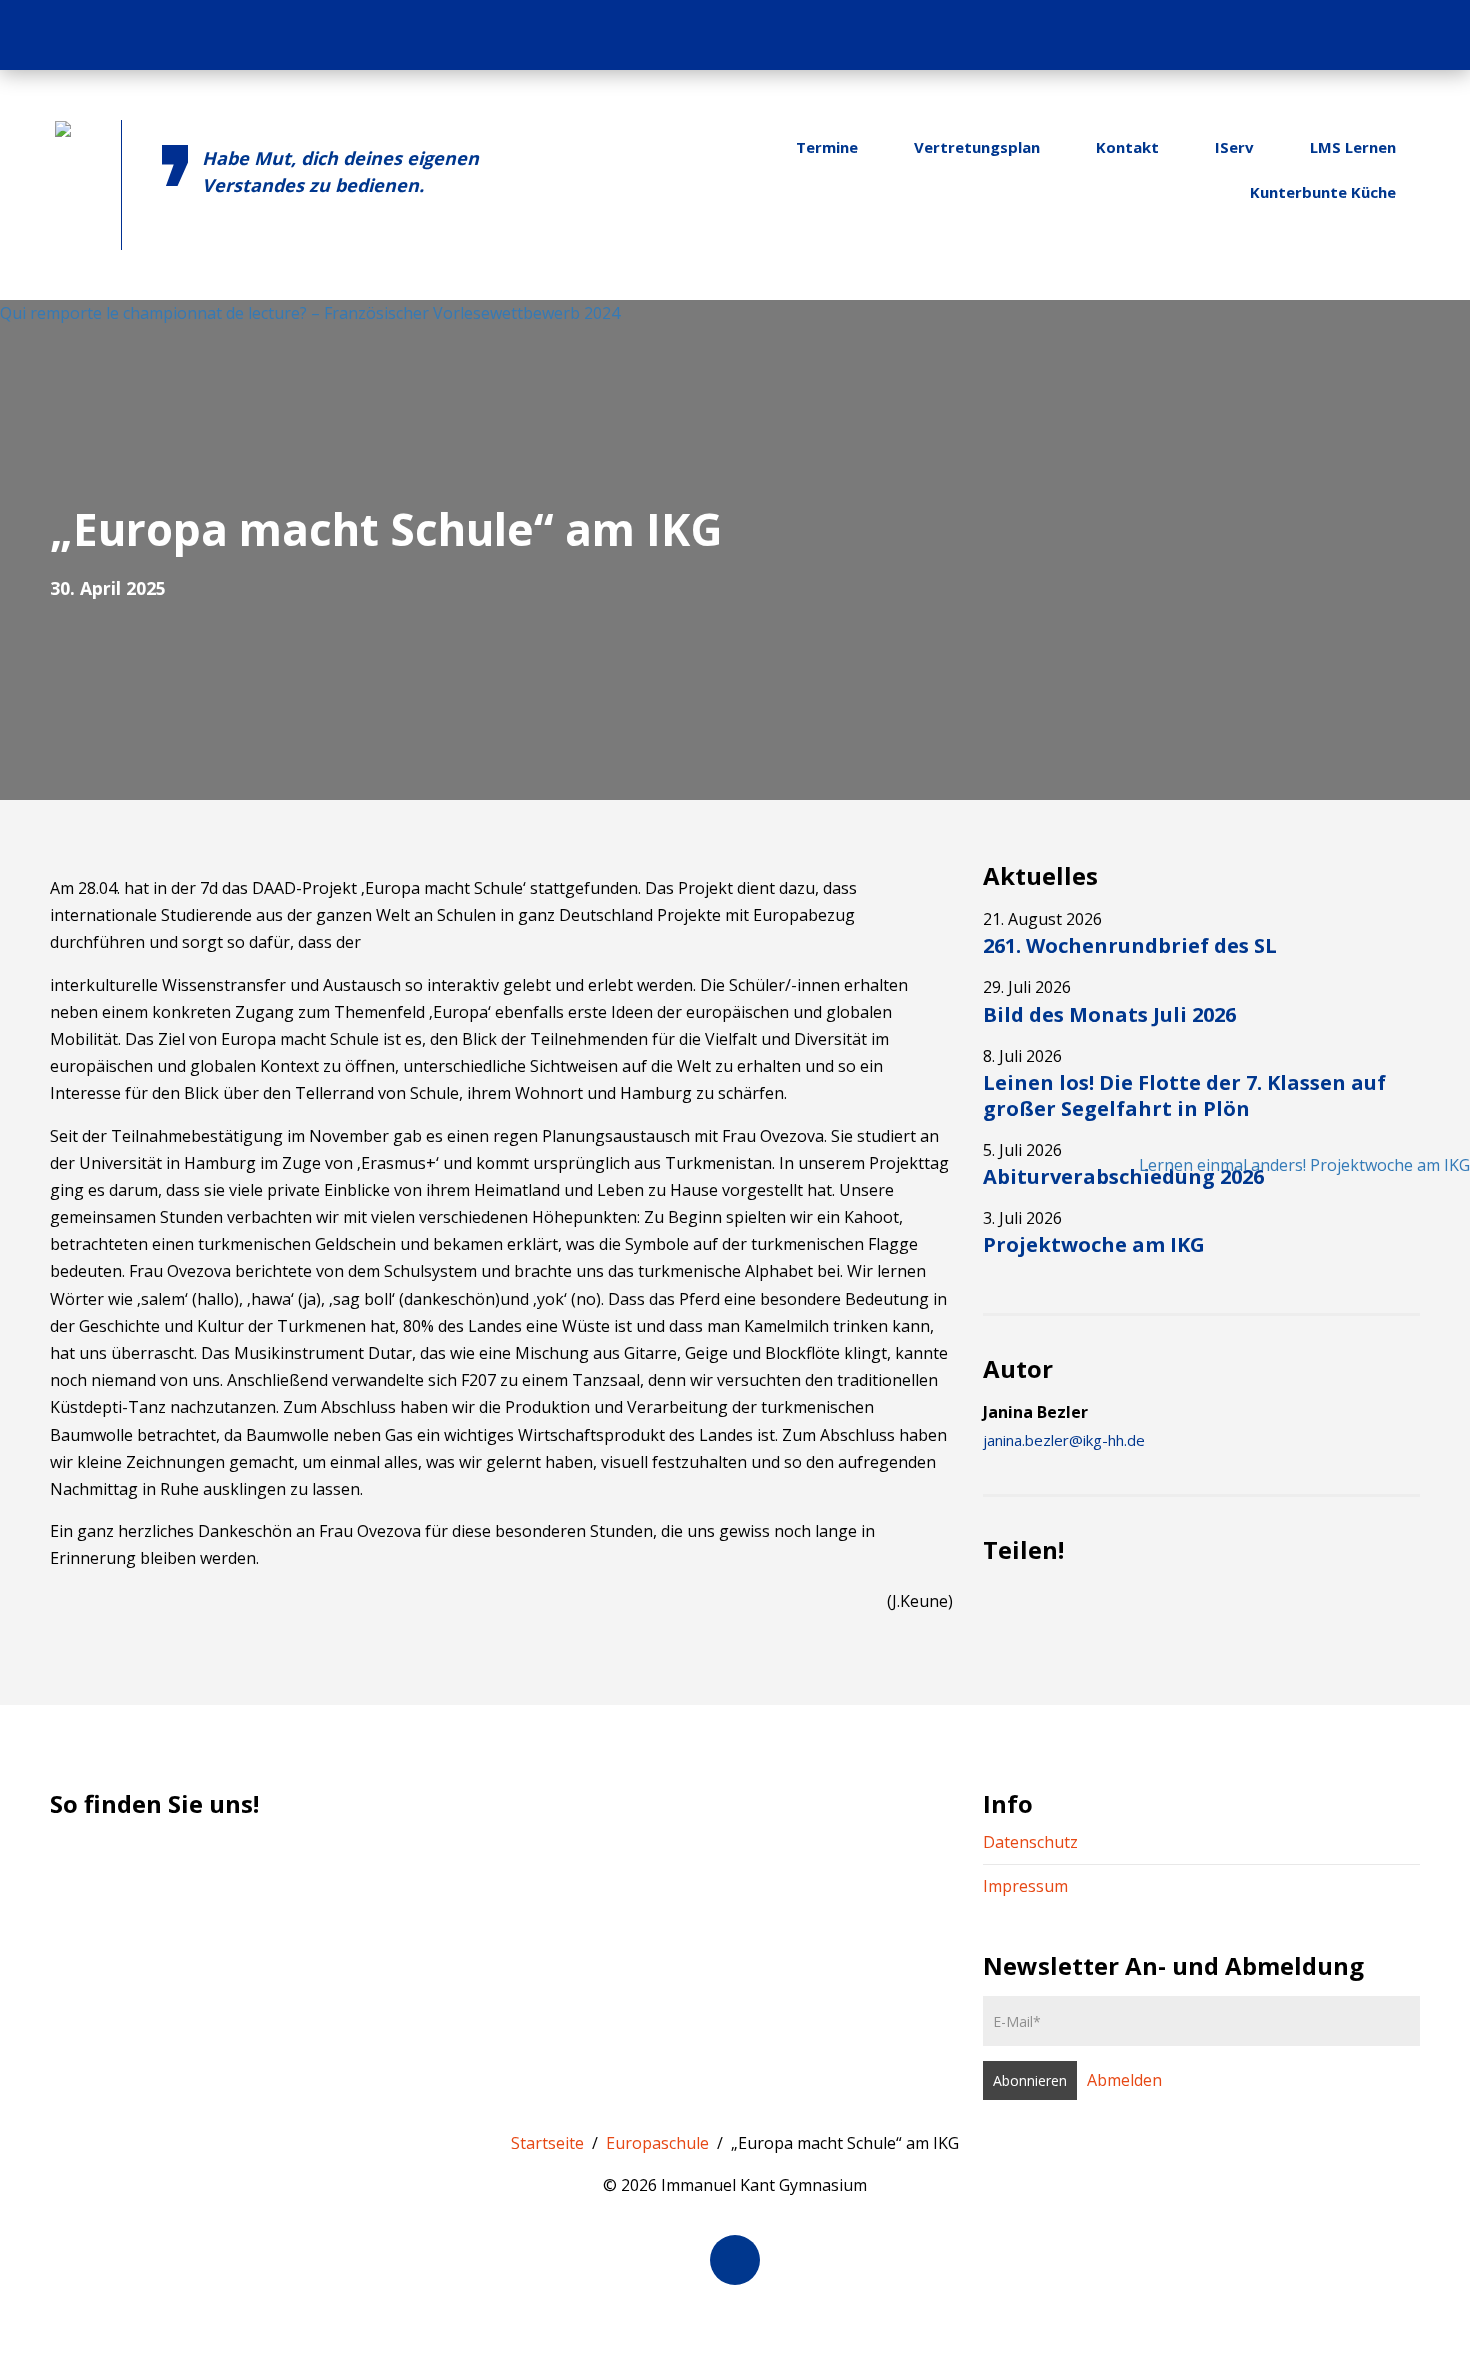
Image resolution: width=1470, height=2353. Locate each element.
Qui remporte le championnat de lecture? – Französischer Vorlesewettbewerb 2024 (310, 313)
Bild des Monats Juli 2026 (1109, 1014)
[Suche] (1428, 35)
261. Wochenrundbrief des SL (1130, 945)
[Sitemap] (1389, 35)
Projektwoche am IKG (1094, 1244)
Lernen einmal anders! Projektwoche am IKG (1304, 1165)
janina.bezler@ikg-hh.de (1064, 1440)
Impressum (1025, 1886)
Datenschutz (1030, 1842)
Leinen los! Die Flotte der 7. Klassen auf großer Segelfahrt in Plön (1184, 1095)
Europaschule (657, 2143)
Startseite (547, 2143)
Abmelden (1124, 2080)
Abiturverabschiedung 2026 (1123, 1176)
